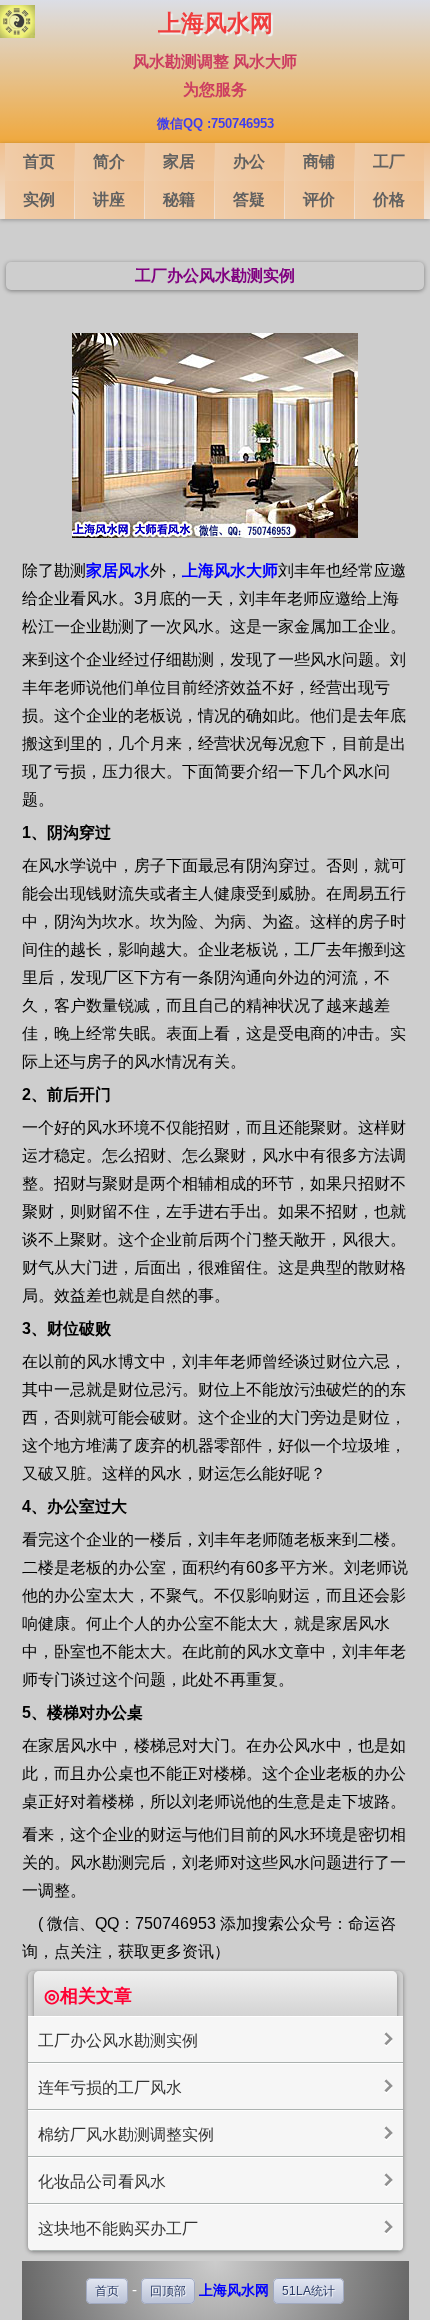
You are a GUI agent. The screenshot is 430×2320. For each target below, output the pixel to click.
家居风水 (118, 570)
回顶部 (168, 2291)
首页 (107, 2291)
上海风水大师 (230, 570)
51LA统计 (308, 2291)
